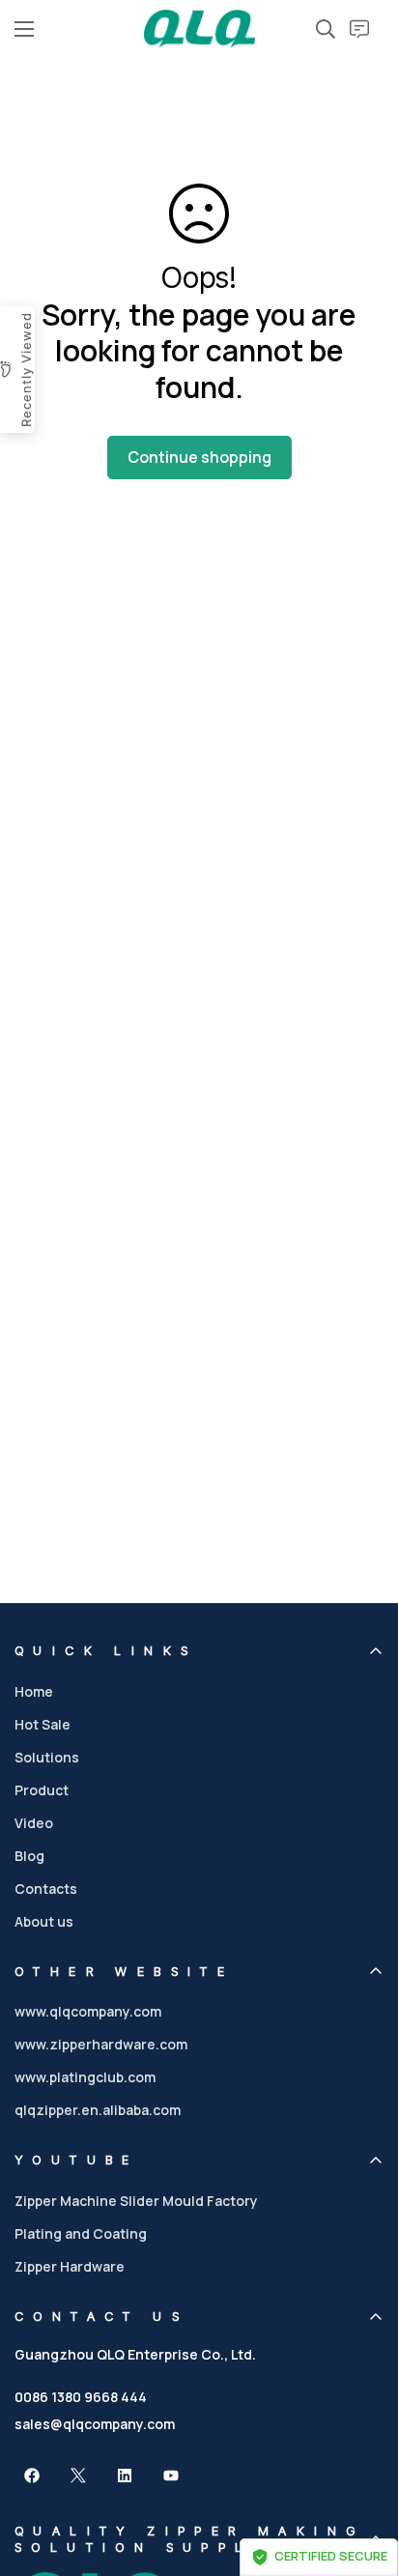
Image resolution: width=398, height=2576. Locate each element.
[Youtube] (171, 2476)
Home (34, 1691)
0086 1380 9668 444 (81, 2397)
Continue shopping (199, 457)
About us (44, 1921)
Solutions (47, 1757)
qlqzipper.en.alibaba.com (98, 2110)
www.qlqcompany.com (88, 2011)
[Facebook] (32, 2476)
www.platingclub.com (85, 2077)
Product (42, 1790)
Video (34, 1823)
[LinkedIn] (125, 2476)
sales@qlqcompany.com (95, 2424)
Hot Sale (43, 1724)
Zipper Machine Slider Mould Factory (136, 2201)
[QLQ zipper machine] (199, 29)
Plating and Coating (81, 2233)
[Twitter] (78, 2476)
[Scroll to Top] (363, 2474)
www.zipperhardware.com (101, 2044)
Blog (29, 1856)
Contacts (46, 1889)
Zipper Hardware (70, 2266)
